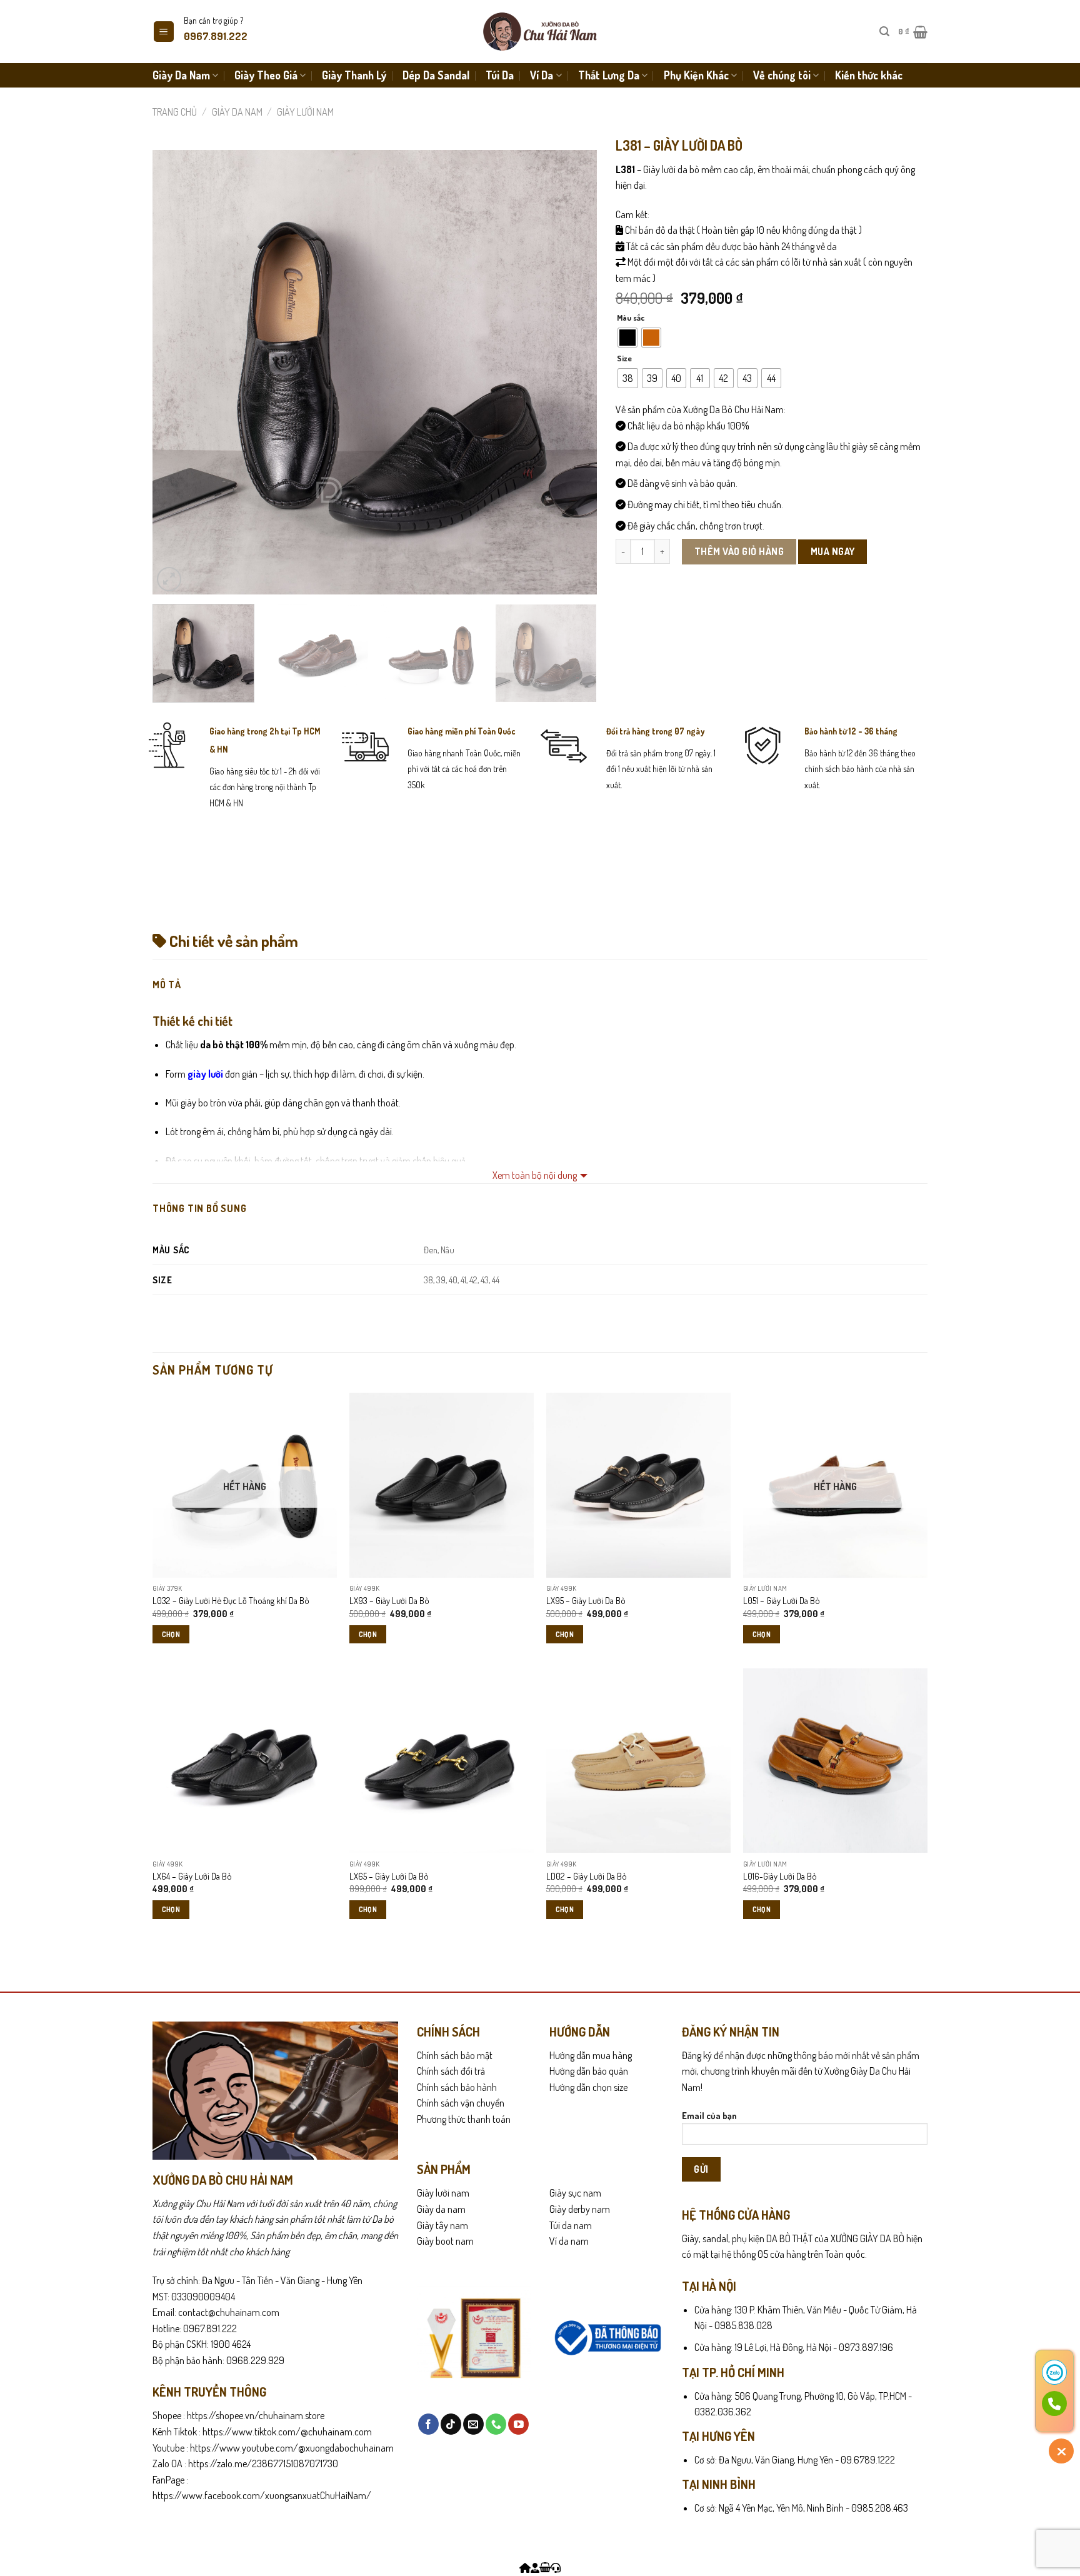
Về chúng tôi (782, 75)
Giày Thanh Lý (354, 75)
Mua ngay (833, 551)
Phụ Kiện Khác (696, 75)
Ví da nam (569, 2241)
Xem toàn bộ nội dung (535, 1175)
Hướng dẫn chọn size (588, 2087)
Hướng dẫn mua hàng (591, 2055)
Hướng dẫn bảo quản (589, 2071)
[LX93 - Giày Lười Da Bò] (442, 1485)
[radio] (627, 338)
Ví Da (542, 75)
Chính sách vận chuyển (461, 2103)
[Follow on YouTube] (518, 2424)
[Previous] (177, 372)
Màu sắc (631, 318)
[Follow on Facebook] (428, 2424)
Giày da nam (441, 2209)
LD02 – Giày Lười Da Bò (587, 1876)
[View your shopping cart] (545, 2568)
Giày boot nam (445, 2241)
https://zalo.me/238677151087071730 (263, 2463)
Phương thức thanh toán (464, 2119)
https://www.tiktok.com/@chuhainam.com (286, 2432)
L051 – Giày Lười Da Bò (782, 1600)
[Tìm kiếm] (884, 32)
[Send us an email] (473, 2424)
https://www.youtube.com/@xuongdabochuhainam (292, 2448)
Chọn (171, 1634)
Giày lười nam (443, 2193)
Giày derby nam (580, 2209)
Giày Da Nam (181, 75)
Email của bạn (709, 2115)
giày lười (205, 1074)
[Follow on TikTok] (451, 2424)
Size (624, 359)
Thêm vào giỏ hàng (739, 551)
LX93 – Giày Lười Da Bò (389, 1600)
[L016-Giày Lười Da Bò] (835, 1761)
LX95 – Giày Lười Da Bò (586, 1600)
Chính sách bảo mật (455, 2055)
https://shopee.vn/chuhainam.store (256, 2415)
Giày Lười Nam (305, 112)
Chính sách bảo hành (457, 2087)
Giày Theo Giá (266, 75)
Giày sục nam (575, 2193)
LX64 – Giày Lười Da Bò (192, 1876)
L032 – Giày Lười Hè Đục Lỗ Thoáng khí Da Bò (231, 1600)
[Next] (572, 372)
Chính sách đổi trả (451, 2071)
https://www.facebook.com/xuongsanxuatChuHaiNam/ (262, 2495)
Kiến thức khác (869, 75)
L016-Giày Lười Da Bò (780, 1876)
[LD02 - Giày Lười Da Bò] (638, 1761)
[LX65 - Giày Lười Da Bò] (442, 1761)
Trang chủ (175, 112)
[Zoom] (169, 579)
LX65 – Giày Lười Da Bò (389, 1876)
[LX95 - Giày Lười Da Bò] (638, 1485)
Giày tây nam (442, 2225)
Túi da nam (571, 2225)
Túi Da (500, 75)
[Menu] (164, 32)
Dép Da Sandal (436, 75)
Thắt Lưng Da (609, 75)
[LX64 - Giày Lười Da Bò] (245, 1761)
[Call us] (496, 2424)
